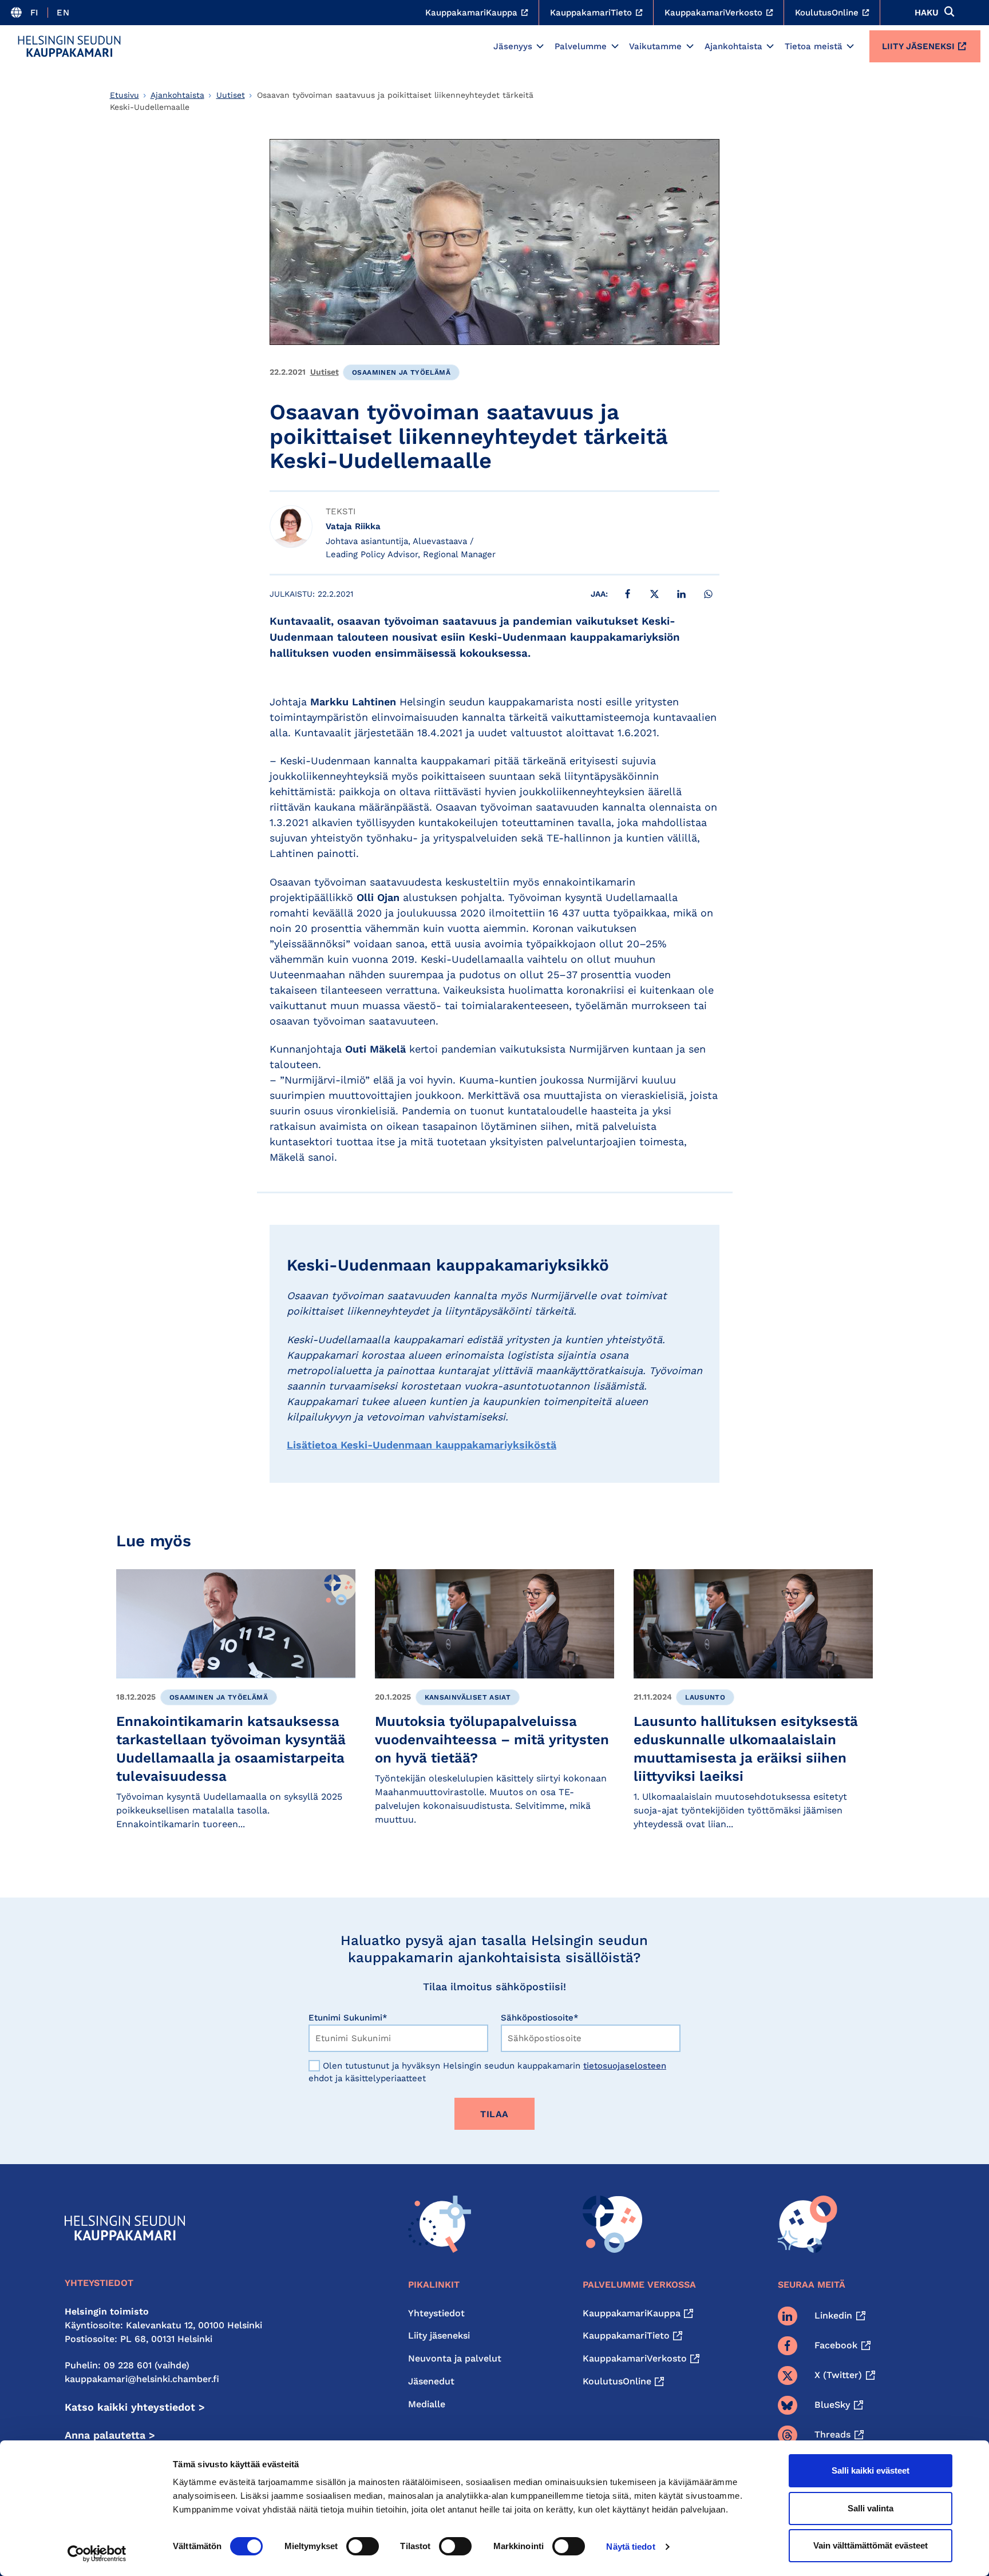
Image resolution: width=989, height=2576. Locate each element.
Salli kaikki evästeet (871, 2470)
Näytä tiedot (630, 2547)
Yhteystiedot (436, 2313)
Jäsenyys (513, 46)
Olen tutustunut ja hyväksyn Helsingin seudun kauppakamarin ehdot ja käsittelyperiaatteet (487, 2072)
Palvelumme (581, 46)
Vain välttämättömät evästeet (871, 2545)
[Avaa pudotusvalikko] (540, 46)
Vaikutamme (655, 46)
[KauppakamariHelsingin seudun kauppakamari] (69, 46)
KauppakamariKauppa (632, 2313)
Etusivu (124, 95)
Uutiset (231, 95)
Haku (927, 13)
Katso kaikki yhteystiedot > (135, 2407)
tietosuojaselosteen (625, 2066)
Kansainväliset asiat (468, 1697)
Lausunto (705, 1697)
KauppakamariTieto (626, 2335)
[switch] (363, 2546)
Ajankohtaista (733, 46)
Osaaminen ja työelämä (401, 372)
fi (35, 13)
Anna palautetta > (110, 2435)
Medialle (427, 2404)
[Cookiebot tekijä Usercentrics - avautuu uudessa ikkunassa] (97, 2554)
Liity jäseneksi (918, 46)
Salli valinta (871, 2508)
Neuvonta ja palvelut (455, 2358)
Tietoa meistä (814, 46)
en (63, 13)
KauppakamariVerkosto (635, 2358)
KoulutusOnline (617, 2381)
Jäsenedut (431, 2381)
